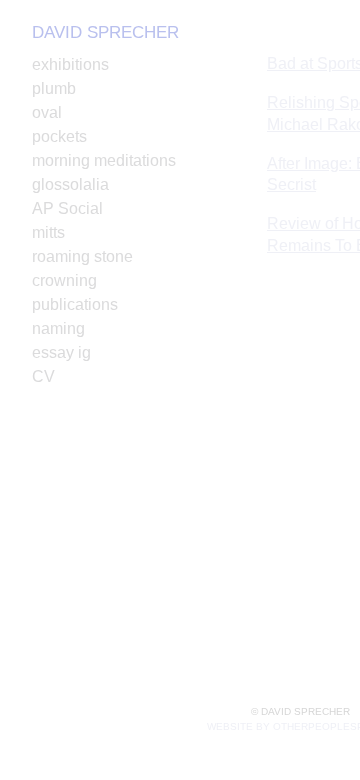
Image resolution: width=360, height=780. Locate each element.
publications (75, 304)
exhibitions (70, 64)
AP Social (67, 208)
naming (58, 328)
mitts (48, 232)
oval (47, 112)
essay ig (61, 352)
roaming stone (82, 256)
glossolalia (70, 184)
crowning (64, 280)
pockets (59, 136)
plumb (54, 88)
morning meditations (104, 160)
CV (43, 376)
